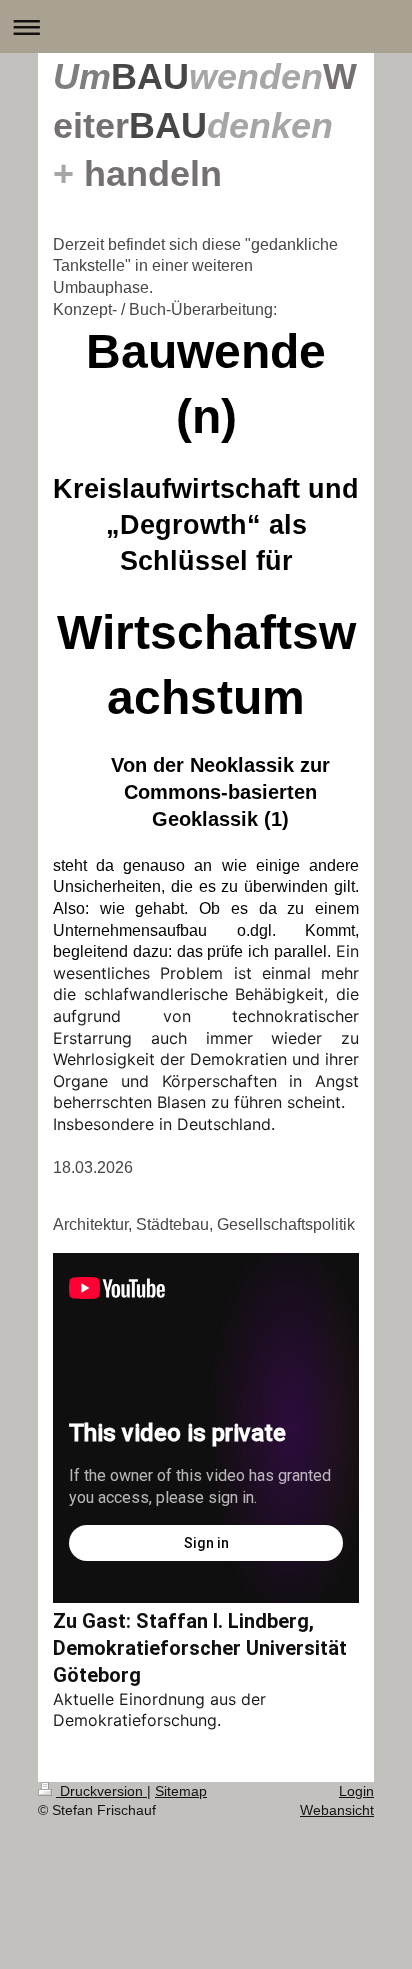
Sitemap (181, 1791)
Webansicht (337, 1810)
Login (356, 1791)
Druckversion (101, 1791)
